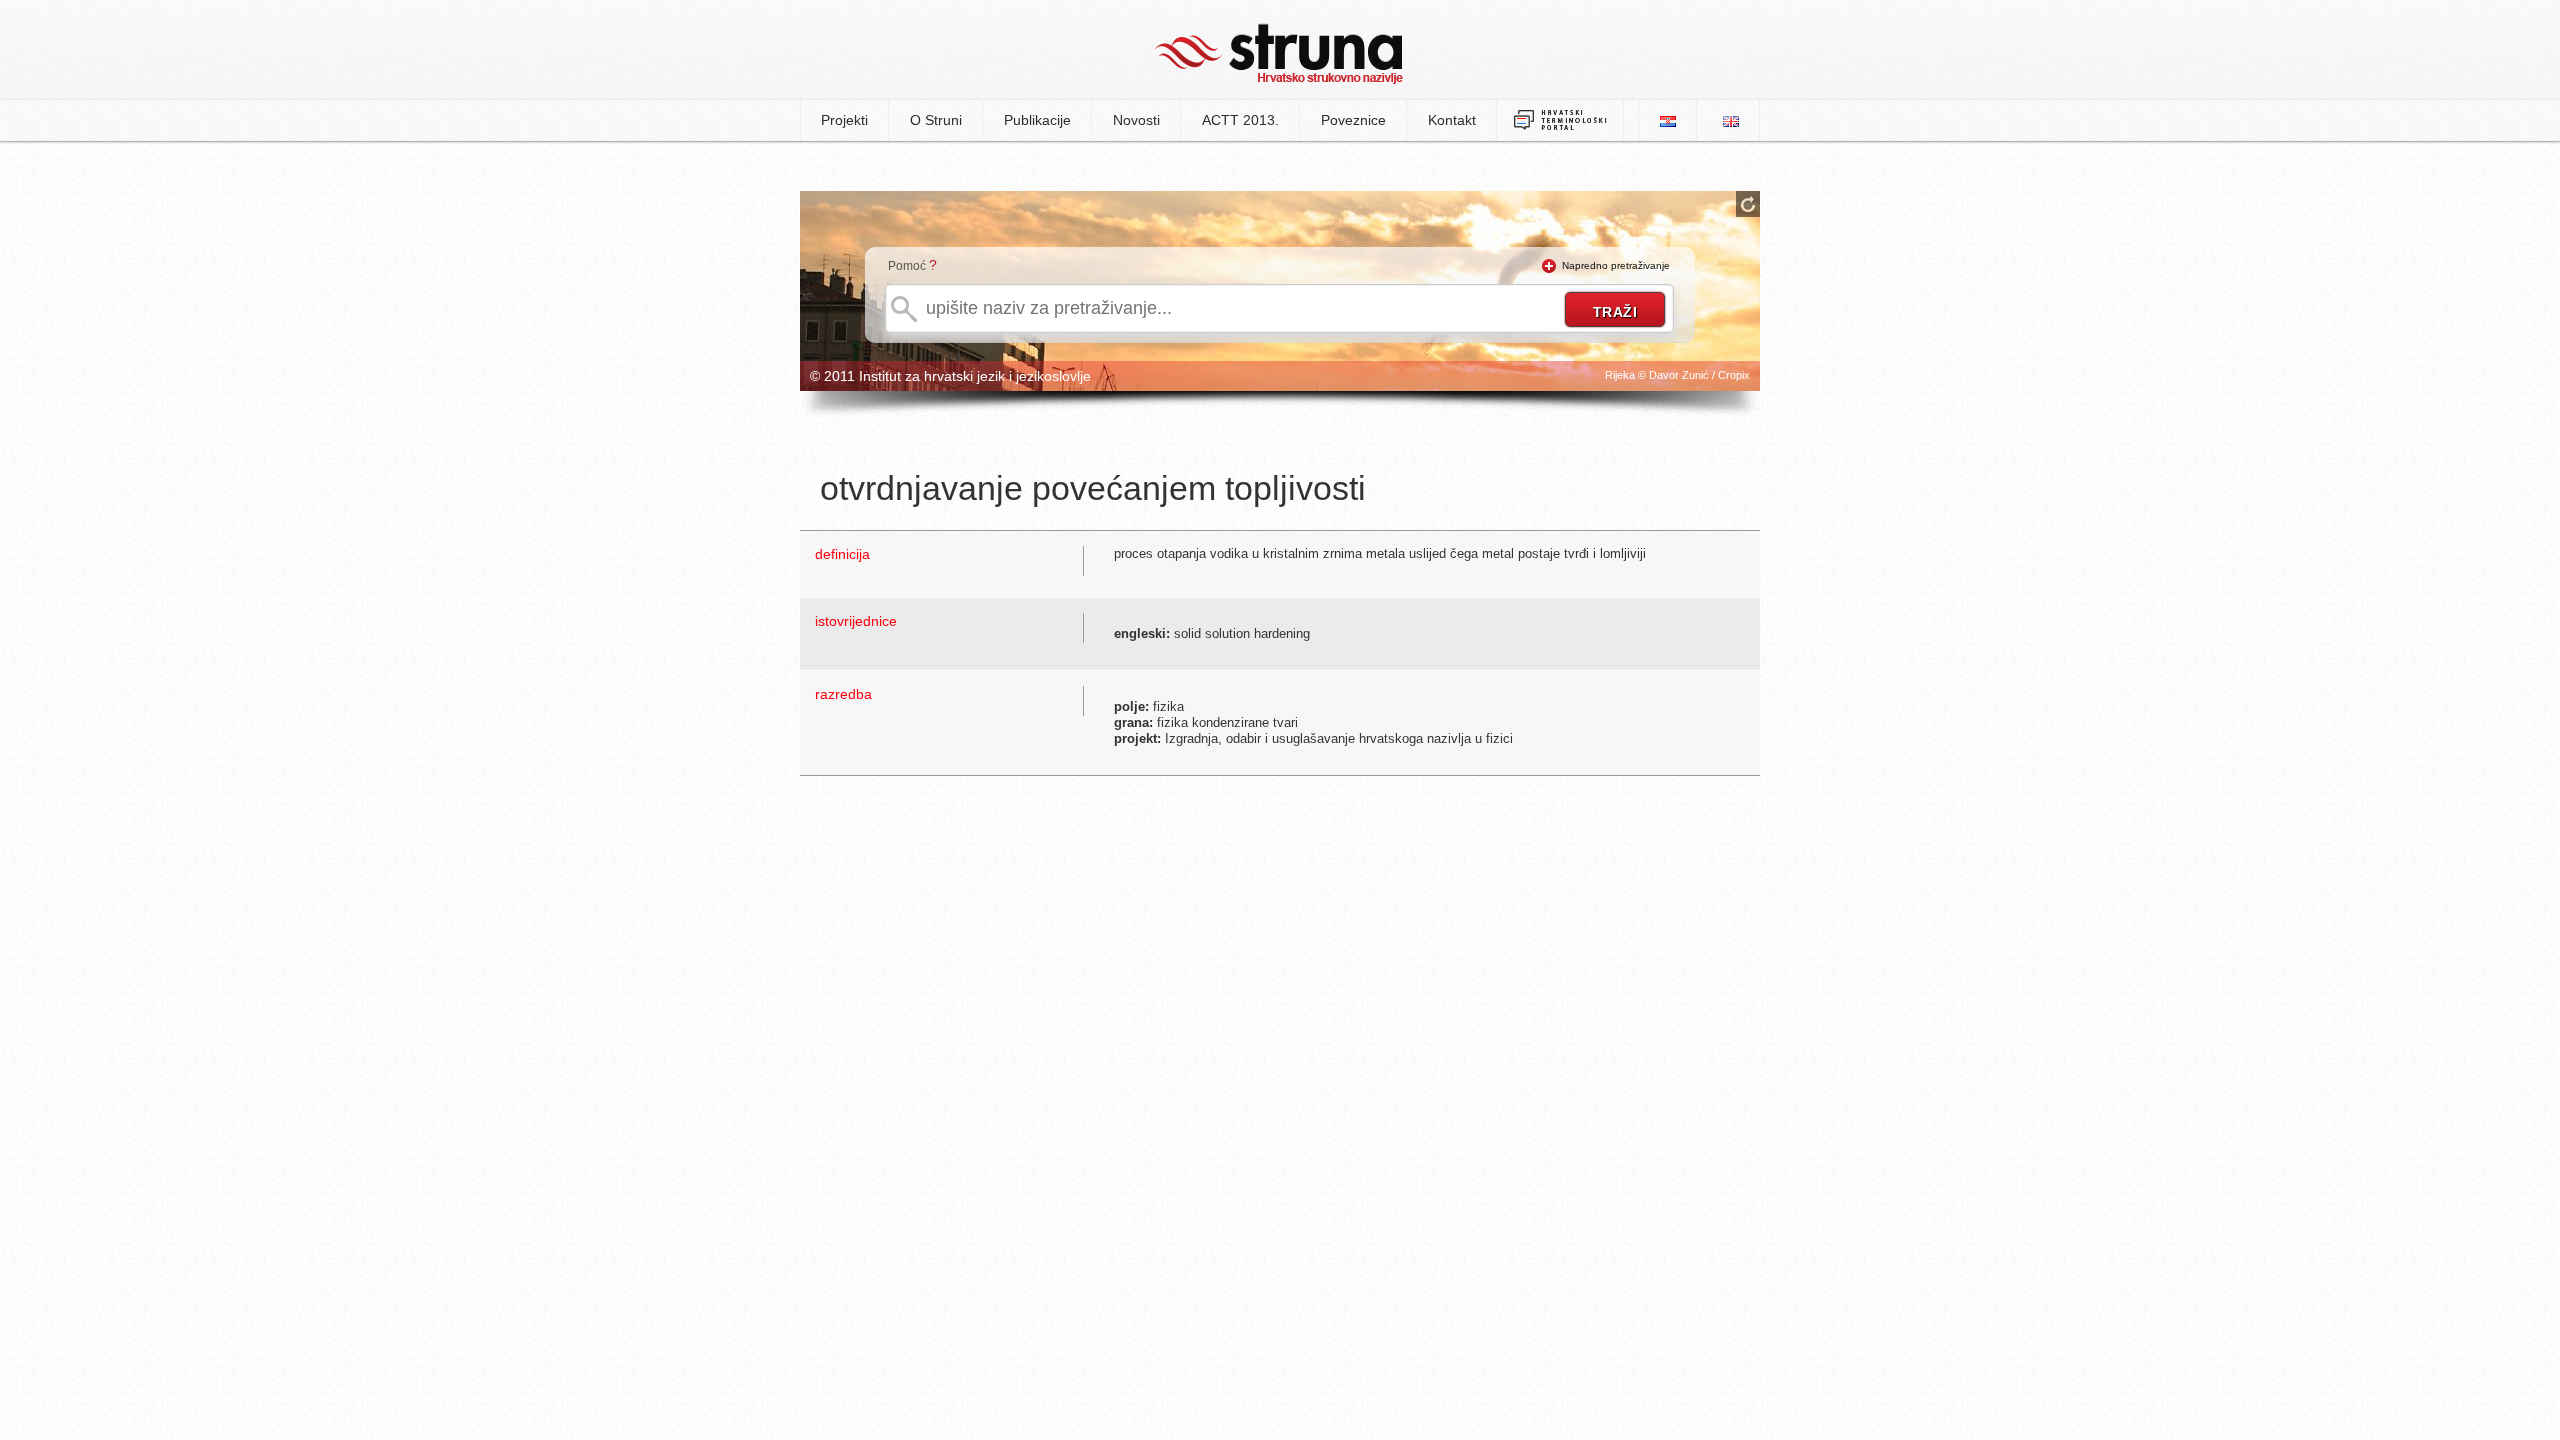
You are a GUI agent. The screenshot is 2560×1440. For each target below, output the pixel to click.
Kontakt (1452, 120)
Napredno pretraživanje (1616, 265)
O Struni (936, 120)
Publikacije (1037, 120)
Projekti (844, 120)
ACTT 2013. (1240, 120)
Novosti (1136, 120)
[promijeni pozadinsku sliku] (1748, 204)
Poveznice (1353, 120)
